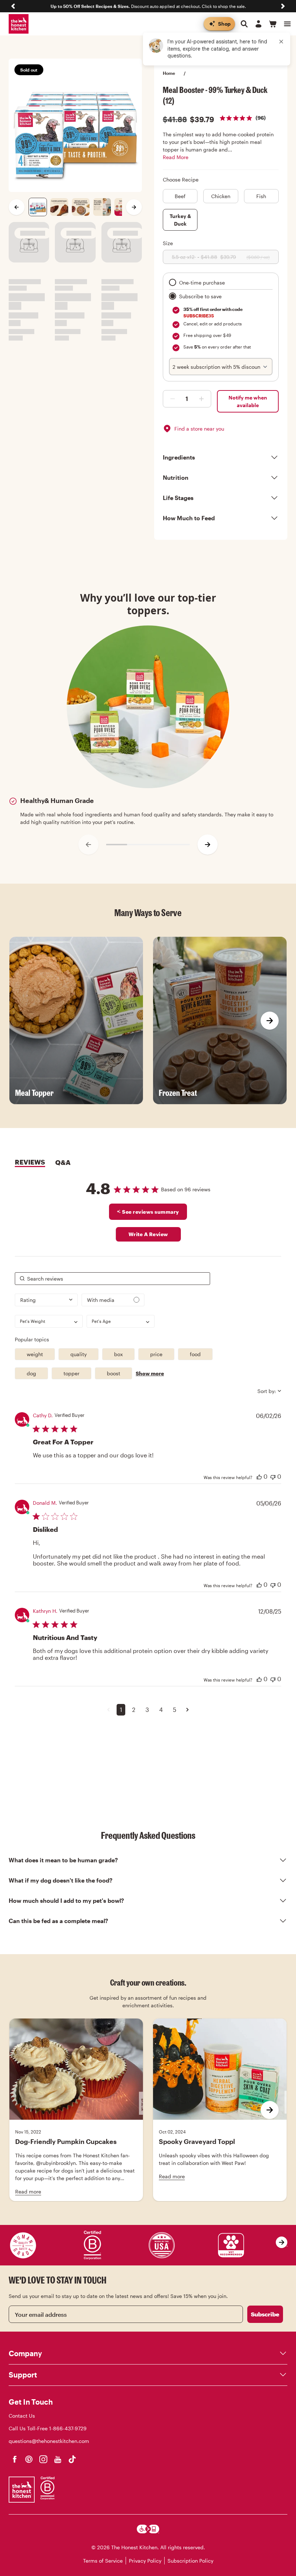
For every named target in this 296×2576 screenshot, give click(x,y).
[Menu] (287, 24)
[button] (108, 1710)
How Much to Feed (189, 518)
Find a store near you (199, 429)
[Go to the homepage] (19, 24)
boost (114, 1373)
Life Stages (178, 498)
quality (79, 1354)
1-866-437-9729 (68, 2428)
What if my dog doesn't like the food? (61, 1880)
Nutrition (176, 477)
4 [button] (161, 1710)
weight (35, 1354)
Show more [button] (150, 1373)
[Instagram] (43, 2459)
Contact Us (22, 2416)
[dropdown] (46, 1300)
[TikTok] (72, 2459)
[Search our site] (244, 24)
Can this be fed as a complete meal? (58, 1921)
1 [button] (121, 1710)
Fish (261, 196)
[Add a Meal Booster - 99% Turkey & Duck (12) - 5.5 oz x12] (171, 399)
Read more (28, 2191)
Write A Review (148, 1234)
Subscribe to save (200, 296)
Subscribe (265, 2314)
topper (71, 1373)
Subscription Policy (190, 2561)
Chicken (221, 196)
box (118, 1354)
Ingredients (179, 457)
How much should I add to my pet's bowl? (66, 1900)
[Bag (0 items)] (273, 24)
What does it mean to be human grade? (63, 1860)
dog (31, 1373)
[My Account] (258, 24)
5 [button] (175, 1710)
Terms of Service (103, 2561)
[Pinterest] (29, 2459)
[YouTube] (58, 2459)
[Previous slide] (13, 6)
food (195, 1354)
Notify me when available (248, 401)
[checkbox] (113, 1300)
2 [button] (134, 1710)
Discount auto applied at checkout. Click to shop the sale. (148, 6)
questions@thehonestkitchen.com (49, 2441)
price (156, 1354)
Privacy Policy (145, 2561)
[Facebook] (14, 2459)
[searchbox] (112, 1279)
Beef (180, 196)
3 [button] (147, 1710)
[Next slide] (283, 6)
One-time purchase (202, 283)
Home (169, 73)
